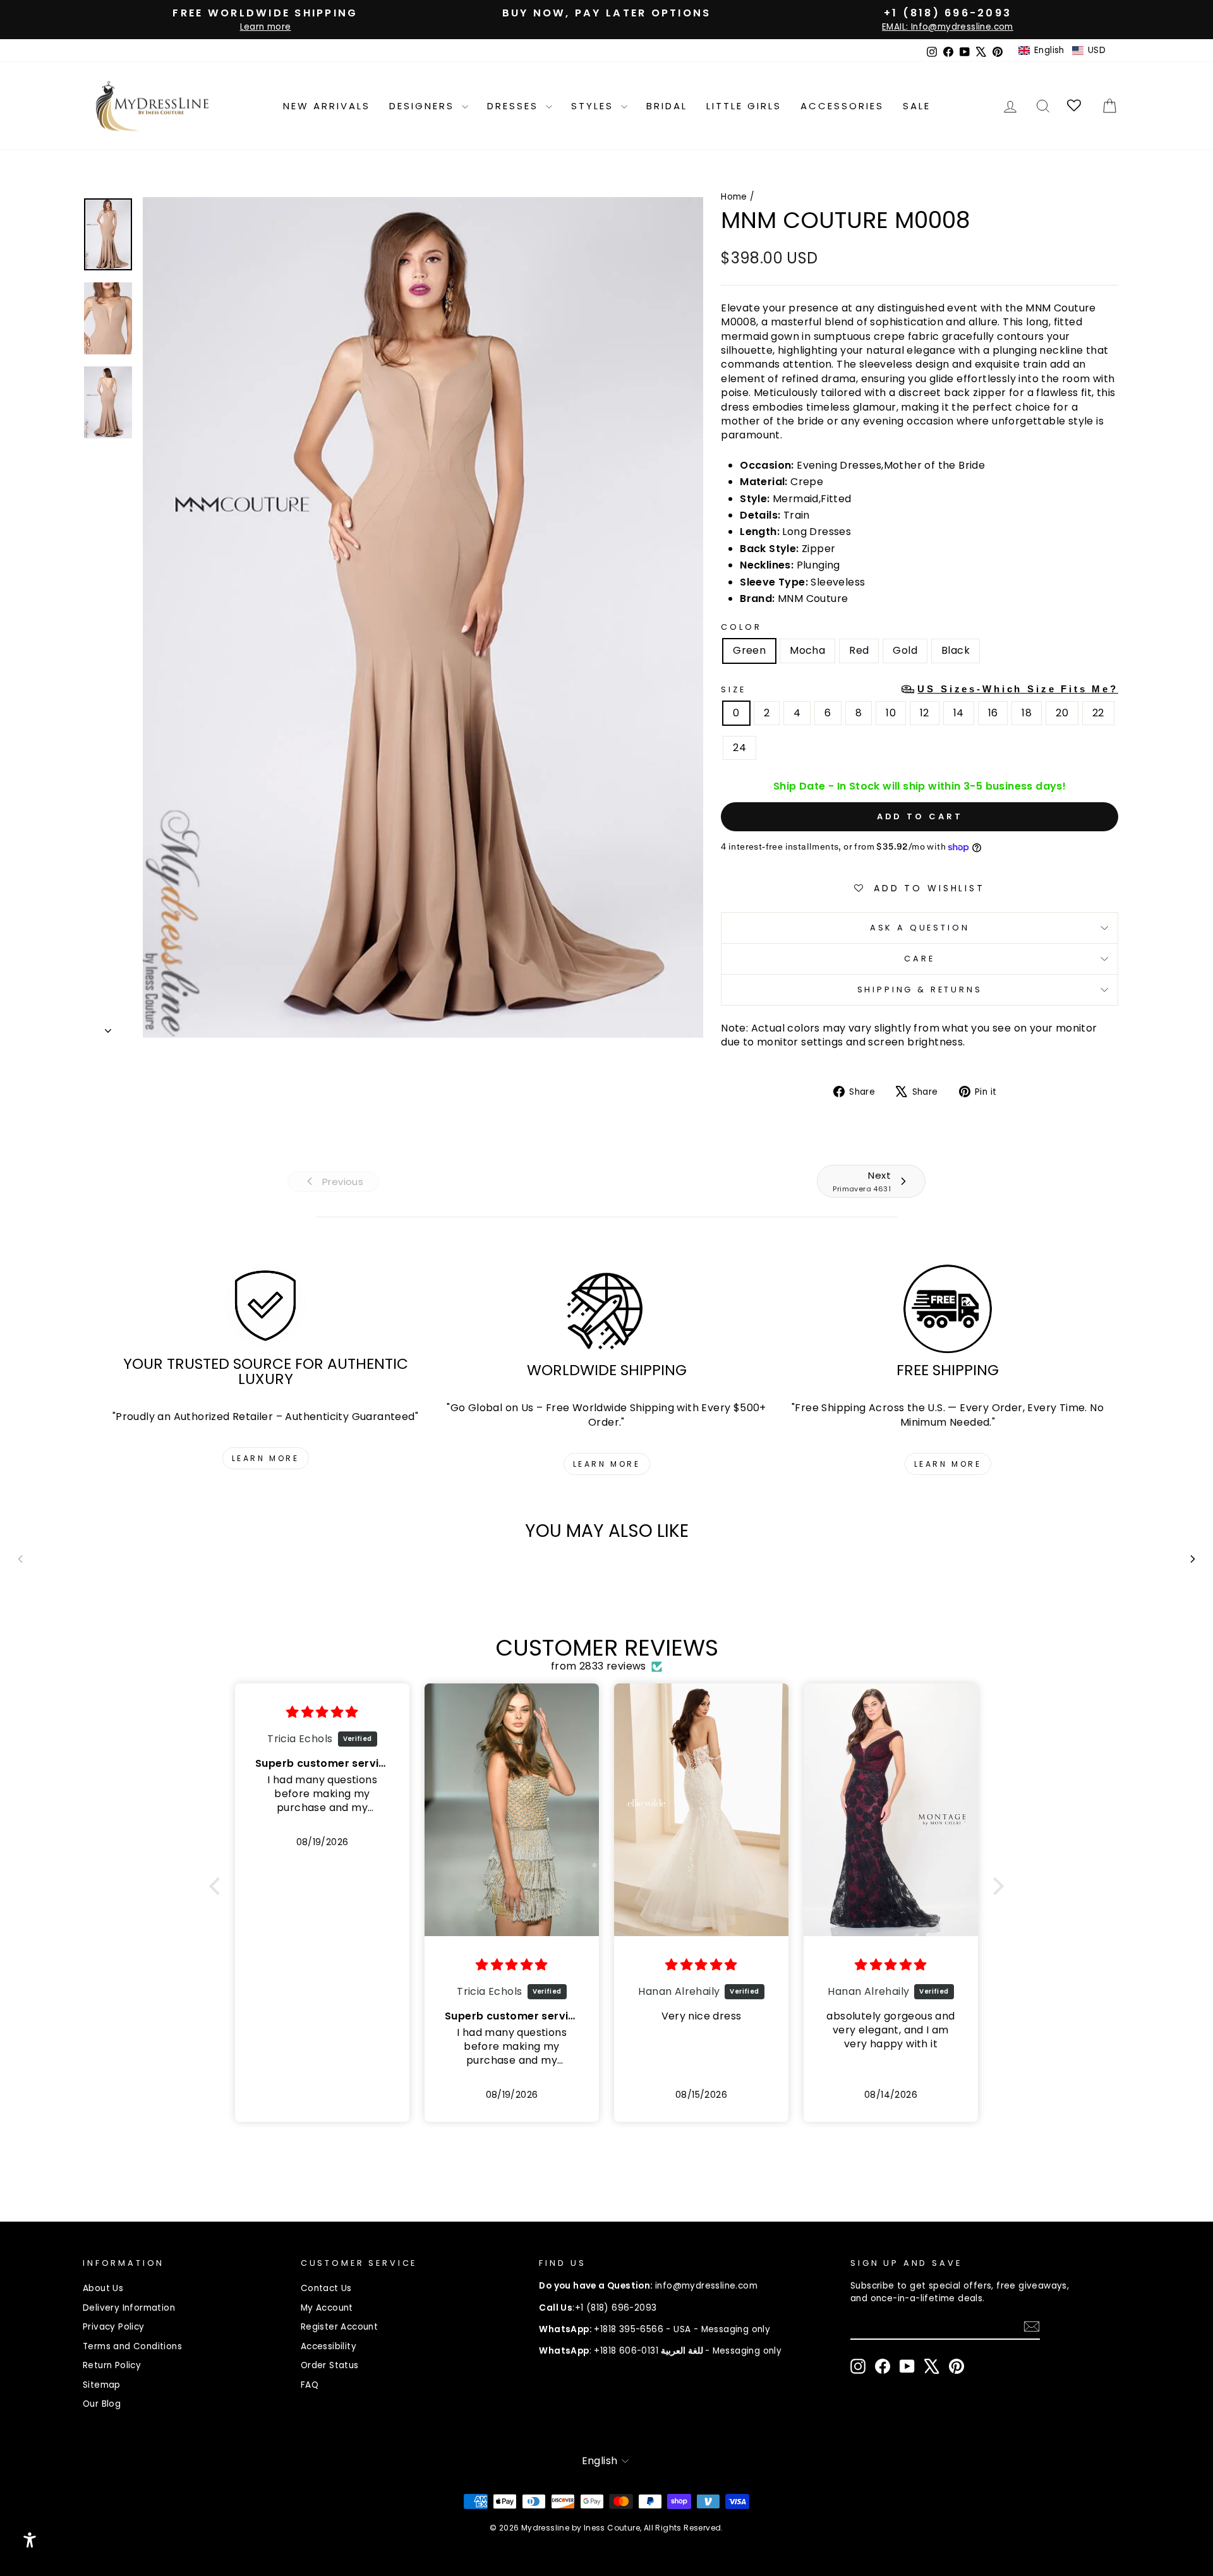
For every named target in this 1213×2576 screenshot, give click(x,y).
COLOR (741, 627)
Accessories (842, 106)
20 (1062, 713)
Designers (424, 106)
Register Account (339, 2327)
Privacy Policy (114, 2327)
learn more (266, 1458)
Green (749, 650)
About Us (103, 2288)
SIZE (920, 689)
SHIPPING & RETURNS (920, 990)
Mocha (807, 650)
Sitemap (102, 2385)
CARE (919, 959)
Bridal (667, 106)
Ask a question (920, 928)
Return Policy (112, 2365)
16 (993, 713)
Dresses (515, 106)
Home (734, 197)
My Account (327, 2308)
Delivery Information (129, 2308)
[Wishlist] (1075, 106)
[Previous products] (20, 1559)
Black (956, 650)
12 (925, 713)
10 (891, 713)
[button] (1062, 51)
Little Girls (744, 106)
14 (959, 713)
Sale (917, 106)
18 (1027, 713)
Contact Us (326, 2288)
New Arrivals (327, 106)
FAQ (310, 2385)
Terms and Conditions (132, 2346)
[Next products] (1193, 1559)
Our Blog (102, 2404)
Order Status (330, 2365)
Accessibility (329, 2346)
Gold (905, 650)
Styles (594, 106)
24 (739, 748)
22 (1098, 713)
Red (859, 650)
